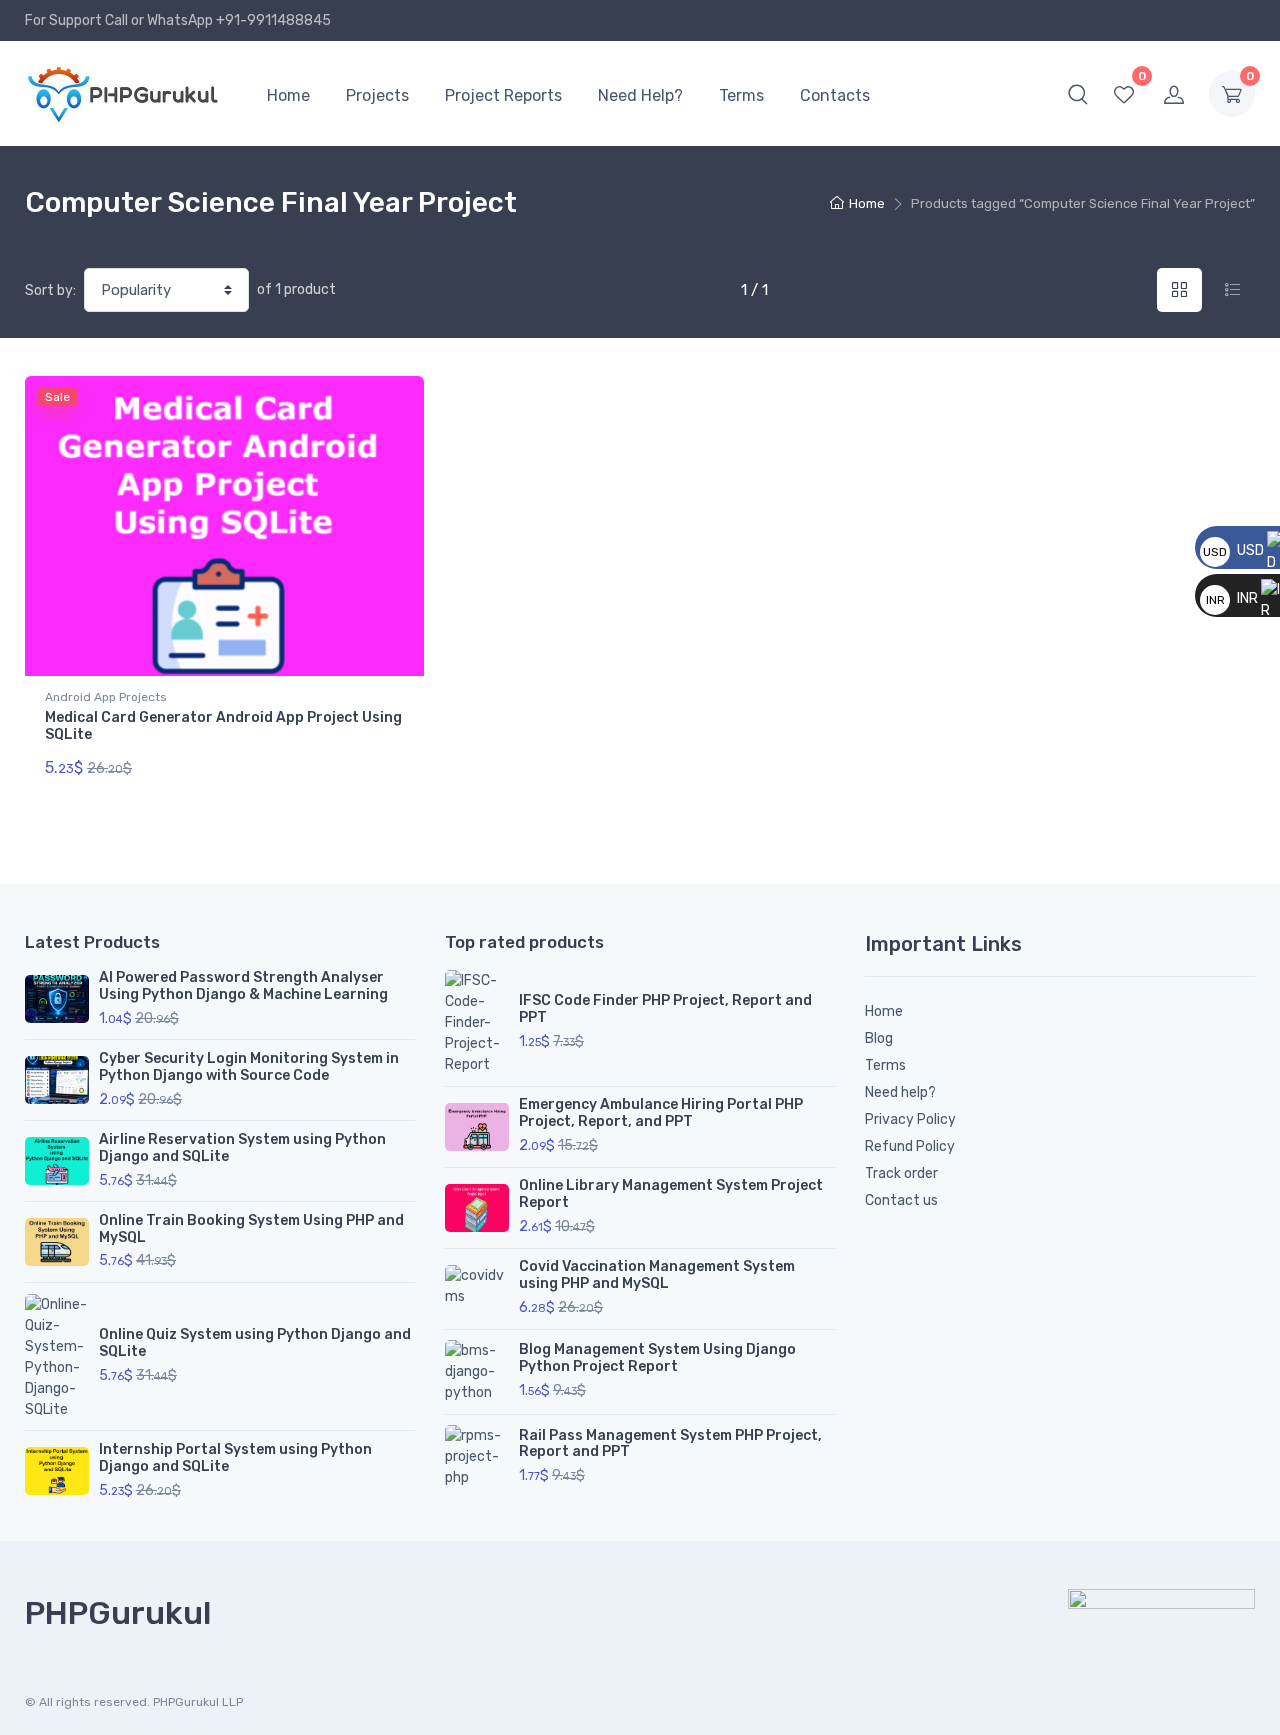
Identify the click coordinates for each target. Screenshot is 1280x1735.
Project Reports (503, 95)
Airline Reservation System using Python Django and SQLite (242, 1148)
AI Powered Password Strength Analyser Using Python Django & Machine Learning (243, 986)
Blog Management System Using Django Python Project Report (657, 1358)
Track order (901, 1173)
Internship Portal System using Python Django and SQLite (235, 1458)
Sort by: (50, 290)
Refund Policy (910, 1146)
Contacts (835, 95)
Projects (377, 95)
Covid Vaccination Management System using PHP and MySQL (657, 1275)
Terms (741, 95)
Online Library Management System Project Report (671, 1194)
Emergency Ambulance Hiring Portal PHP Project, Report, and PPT (661, 1113)
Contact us (901, 1200)
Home (288, 95)
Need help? (900, 1092)
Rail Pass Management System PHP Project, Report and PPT (670, 1444)
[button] (1078, 94)
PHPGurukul (118, 1613)
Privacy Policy (910, 1119)
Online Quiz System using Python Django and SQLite (255, 1343)
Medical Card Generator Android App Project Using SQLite (223, 726)
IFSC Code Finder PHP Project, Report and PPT (665, 1009)
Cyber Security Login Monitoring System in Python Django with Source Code (249, 1067)
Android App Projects (106, 697)
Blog (879, 1038)
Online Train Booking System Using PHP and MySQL (251, 1229)
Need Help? (640, 95)
